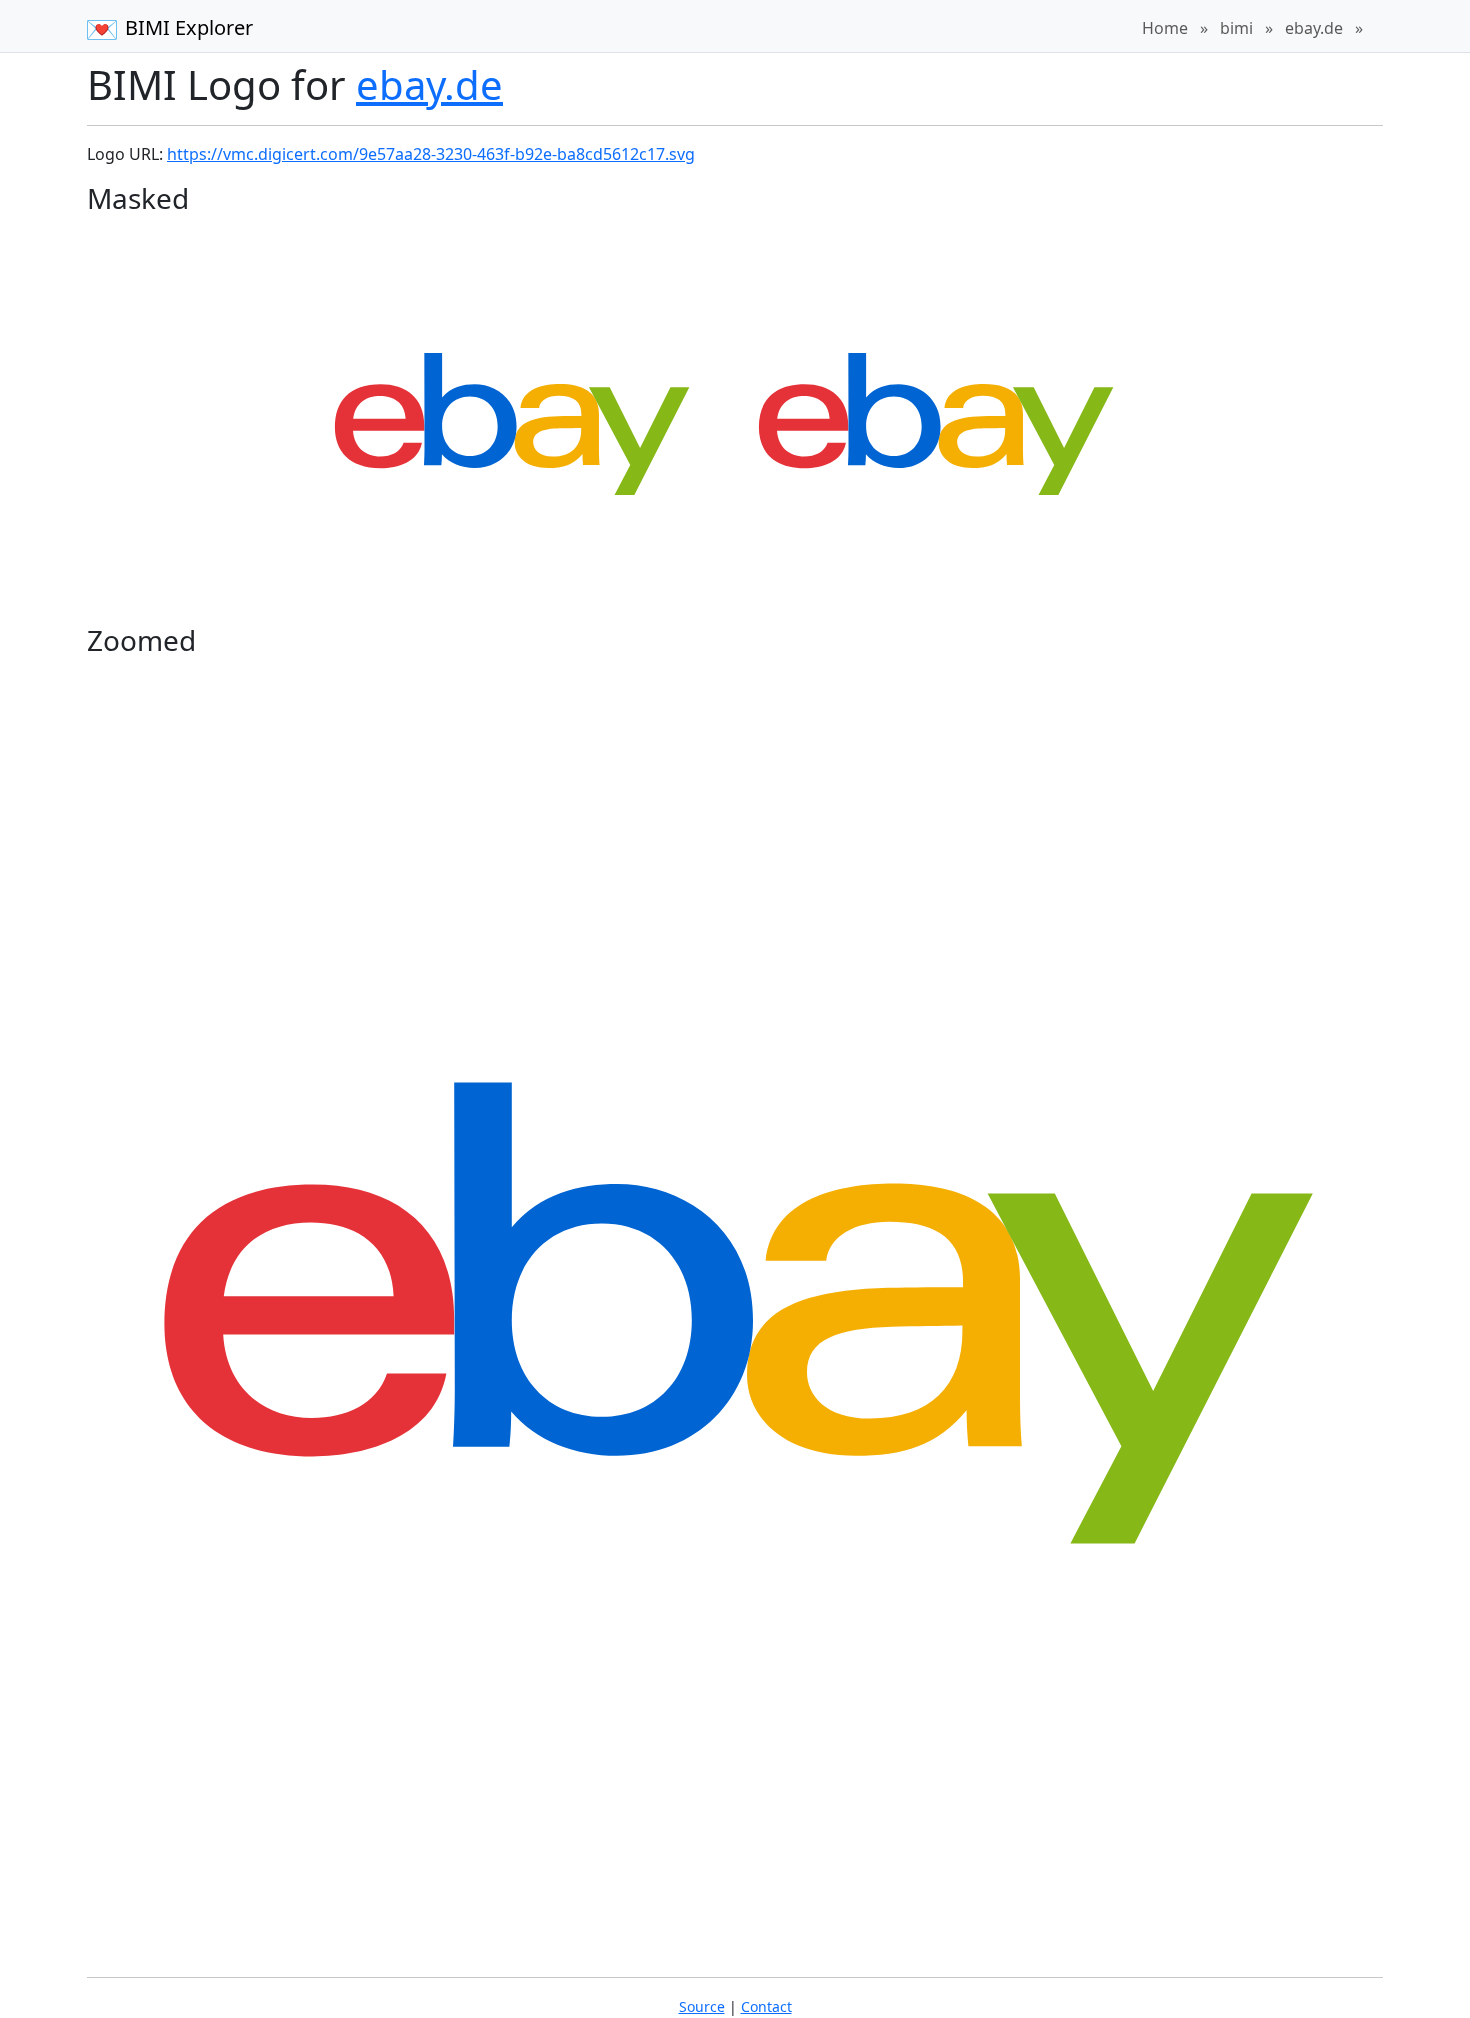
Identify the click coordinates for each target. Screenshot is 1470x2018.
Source (702, 2006)
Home (1165, 28)
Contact (766, 2006)
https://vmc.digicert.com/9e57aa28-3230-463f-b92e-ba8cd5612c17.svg (431, 154)
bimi (1236, 28)
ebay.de (1314, 28)
